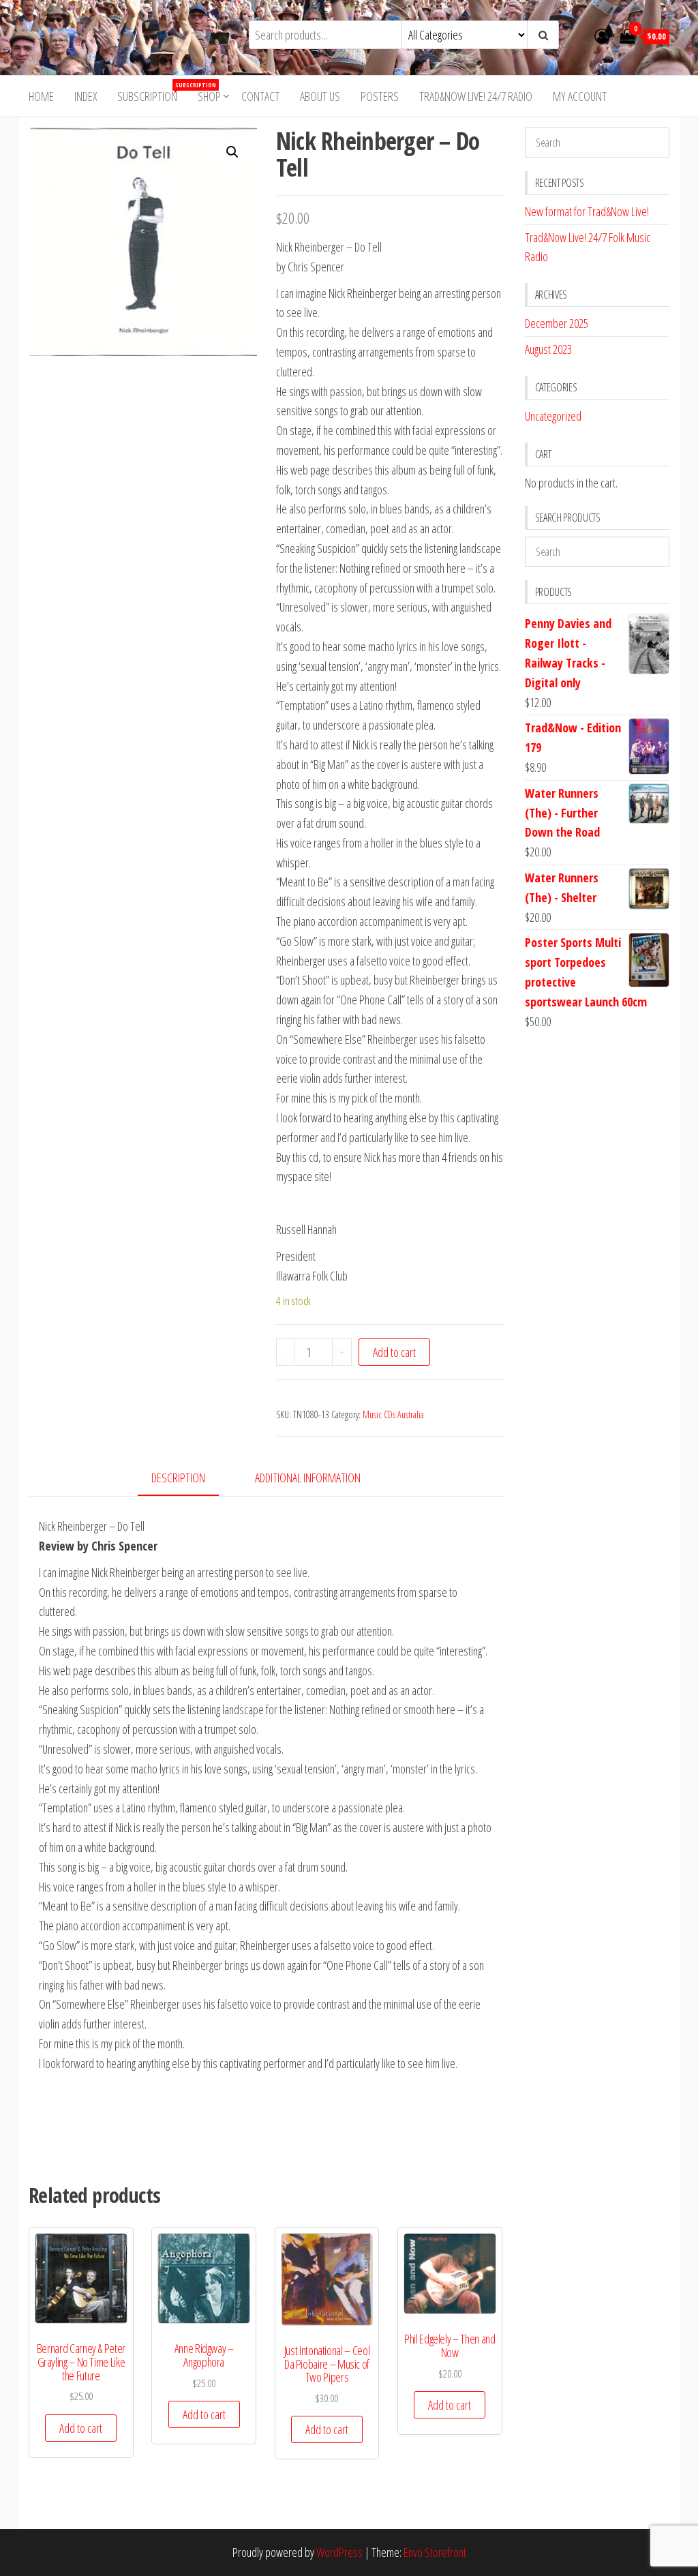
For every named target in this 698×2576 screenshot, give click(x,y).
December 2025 (557, 323)
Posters (380, 96)
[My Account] (602, 35)
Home (41, 96)
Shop (209, 96)
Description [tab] (178, 1478)
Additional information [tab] (308, 1478)
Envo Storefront (435, 2552)
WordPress (339, 2552)
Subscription (152, 92)
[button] (232, 152)
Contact (260, 96)
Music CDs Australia (393, 1414)
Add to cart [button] (81, 2428)
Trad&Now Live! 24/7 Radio (476, 96)
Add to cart (394, 1352)
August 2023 (548, 349)
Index (86, 96)
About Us (320, 96)
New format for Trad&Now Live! (587, 211)
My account (580, 96)
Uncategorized (553, 416)
